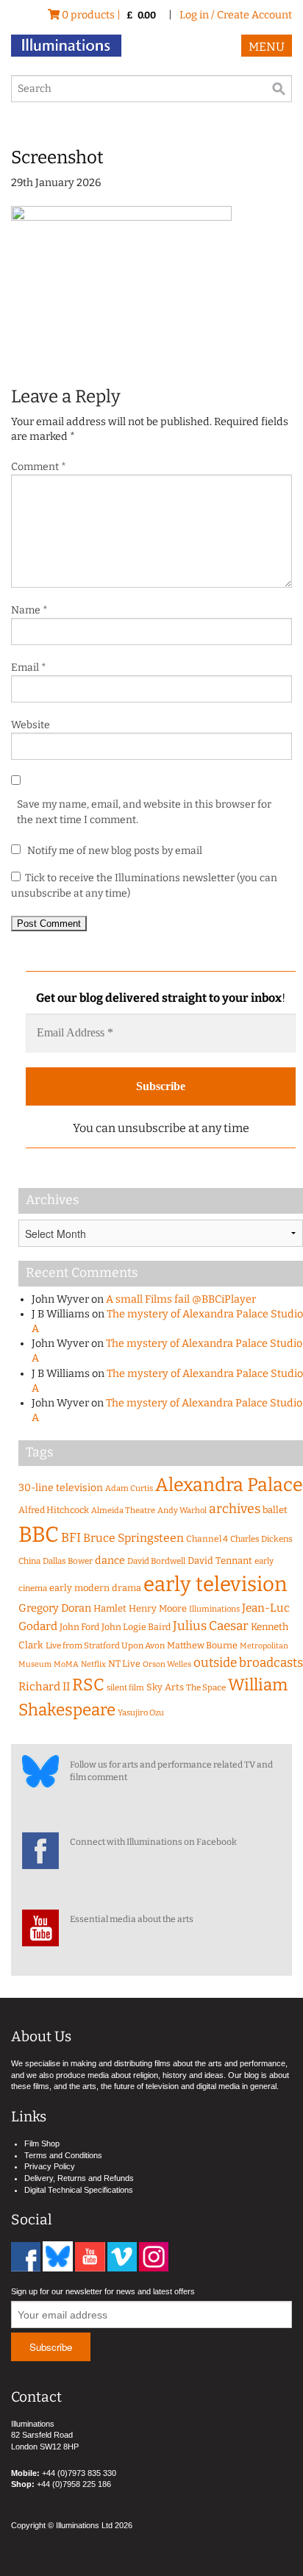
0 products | (108, 15)
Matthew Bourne (202, 1645)
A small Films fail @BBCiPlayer (181, 1299)
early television (215, 1584)
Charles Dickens (261, 1539)
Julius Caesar (211, 1626)
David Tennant (220, 1561)
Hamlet (110, 1608)
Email (29, 668)
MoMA (66, 1664)
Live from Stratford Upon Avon (105, 1645)
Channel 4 (207, 1539)
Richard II (44, 1687)
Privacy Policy (50, 2166)
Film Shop (42, 2143)
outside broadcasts (248, 1663)
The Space (206, 1687)
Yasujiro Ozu (141, 1713)
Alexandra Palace (229, 1485)
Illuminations (214, 1609)
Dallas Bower (68, 1561)
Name (29, 610)
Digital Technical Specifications (79, 2190)
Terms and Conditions (63, 2155)
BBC (39, 1535)
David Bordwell (156, 1561)
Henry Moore (158, 1608)
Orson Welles (167, 1664)
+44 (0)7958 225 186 (74, 2484)
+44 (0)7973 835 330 (79, 2473)
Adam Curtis (129, 1488)
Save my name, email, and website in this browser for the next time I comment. (144, 812)
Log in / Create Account (236, 15)
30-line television (61, 1488)
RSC (88, 1685)
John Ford (79, 1627)
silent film (125, 1688)
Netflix (93, 1664)
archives (235, 1509)
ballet (275, 1510)
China (29, 1561)
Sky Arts (165, 1687)
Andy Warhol (182, 1511)
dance (110, 1561)
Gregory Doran (55, 1608)
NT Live (124, 1664)
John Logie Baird (136, 1627)
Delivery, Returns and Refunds (79, 2178)
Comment (39, 467)
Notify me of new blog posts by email (114, 851)
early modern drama (95, 1588)
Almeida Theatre (123, 1511)
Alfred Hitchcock (54, 1510)
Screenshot (57, 157)
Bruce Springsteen (133, 1538)
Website (31, 725)
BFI (71, 1538)
